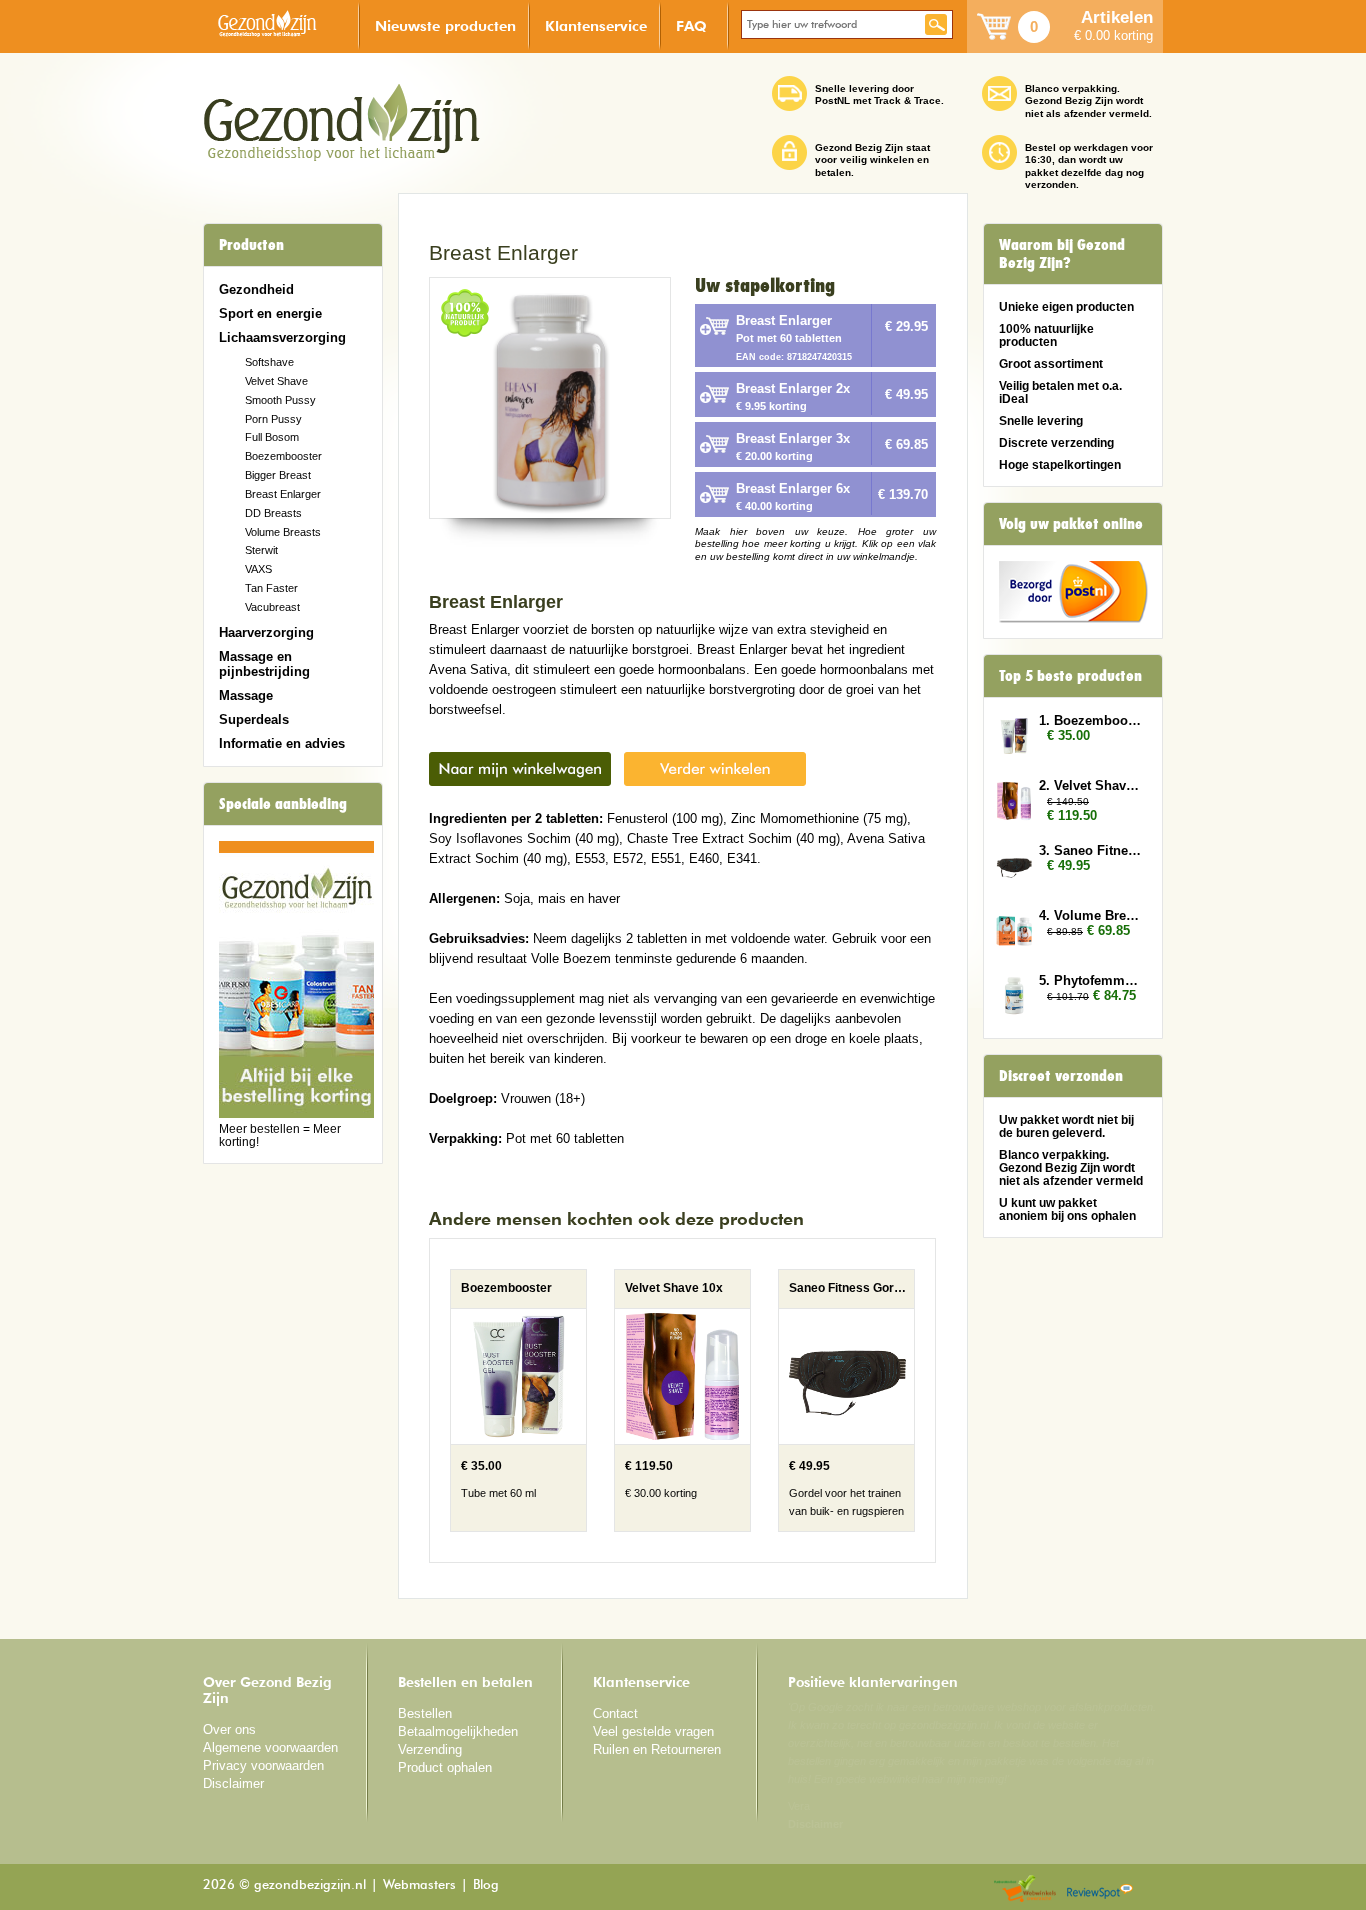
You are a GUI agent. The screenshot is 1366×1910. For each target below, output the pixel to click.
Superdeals (254, 719)
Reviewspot (1100, 1889)
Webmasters (419, 1885)
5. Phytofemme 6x (1091, 980)
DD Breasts (273, 513)
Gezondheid (256, 289)
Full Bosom (272, 437)
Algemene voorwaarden (270, 1747)
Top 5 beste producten (1070, 676)
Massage (246, 695)
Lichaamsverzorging (282, 337)
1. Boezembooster (1091, 720)
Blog (486, 1885)
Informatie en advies (282, 743)
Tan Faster (271, 588)
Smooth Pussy (280, 400)
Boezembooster (283, 456)
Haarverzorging (266, 632)
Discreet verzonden (1061, 1076)
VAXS (258, 569)
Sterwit (261, 550)
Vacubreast (272, 607)
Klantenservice (596, 25)
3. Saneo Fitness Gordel (1091, 850)
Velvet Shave (276, 381)
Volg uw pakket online (1071, 524)
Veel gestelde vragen (653, 1731)
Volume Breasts (283, 532)
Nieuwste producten (445, 25)
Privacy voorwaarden (263, 1765)
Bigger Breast (278, 475)
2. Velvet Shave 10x (1091, 785)
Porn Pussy (273, 419)
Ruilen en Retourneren (657, 1749)
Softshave (269, 362)
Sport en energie (270, 313)
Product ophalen (445, 1767)
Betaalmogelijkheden (458, 1731)
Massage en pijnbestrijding (264, 664)
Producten (251, 245)
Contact (615, 1713)
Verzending (430, 1749)
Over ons (229, 1729)
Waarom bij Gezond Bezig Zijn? (1062, 254)
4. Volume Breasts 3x (1091, 915)
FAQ (691, 25)
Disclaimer (233, 1783)
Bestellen (425, 1713)
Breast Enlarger (283, 494)
